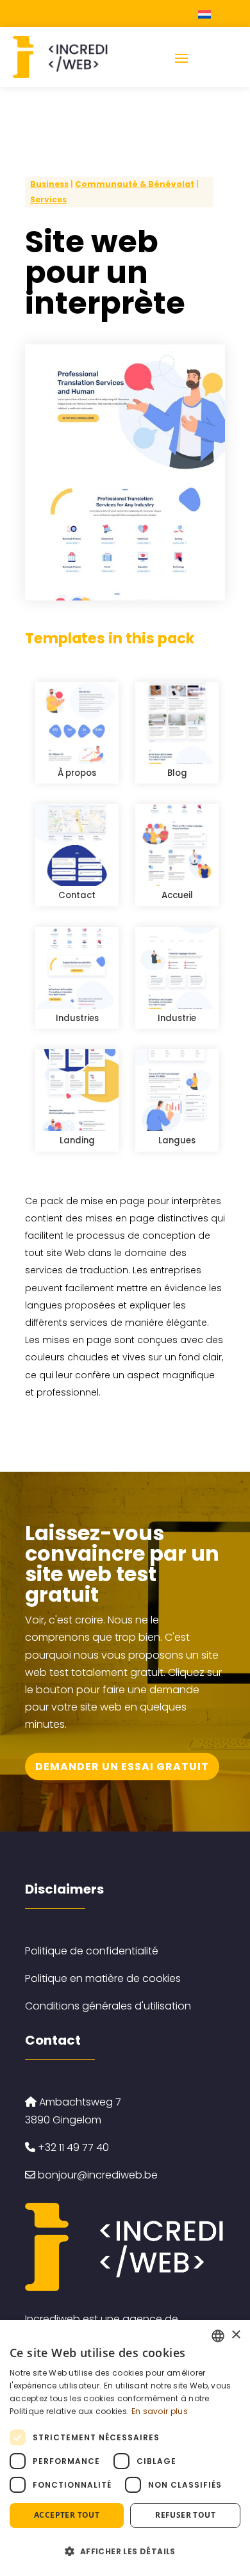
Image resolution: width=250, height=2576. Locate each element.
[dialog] (125, 2448)
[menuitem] (206, 14)
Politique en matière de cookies (103, 1978)
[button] (125, 2551)
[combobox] (218, 2336)
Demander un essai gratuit (122, 1767)
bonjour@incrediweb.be (98, 2175)
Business (49, 184)
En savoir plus (160, 2411)
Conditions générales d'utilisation (108, 2006)
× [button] (236, 2335)
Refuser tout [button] (185, 2515)
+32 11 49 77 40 (72, 2147)
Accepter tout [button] (67, 2515)
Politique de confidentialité (92, 1951)
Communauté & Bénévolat (135, 184)
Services (48, 199)
